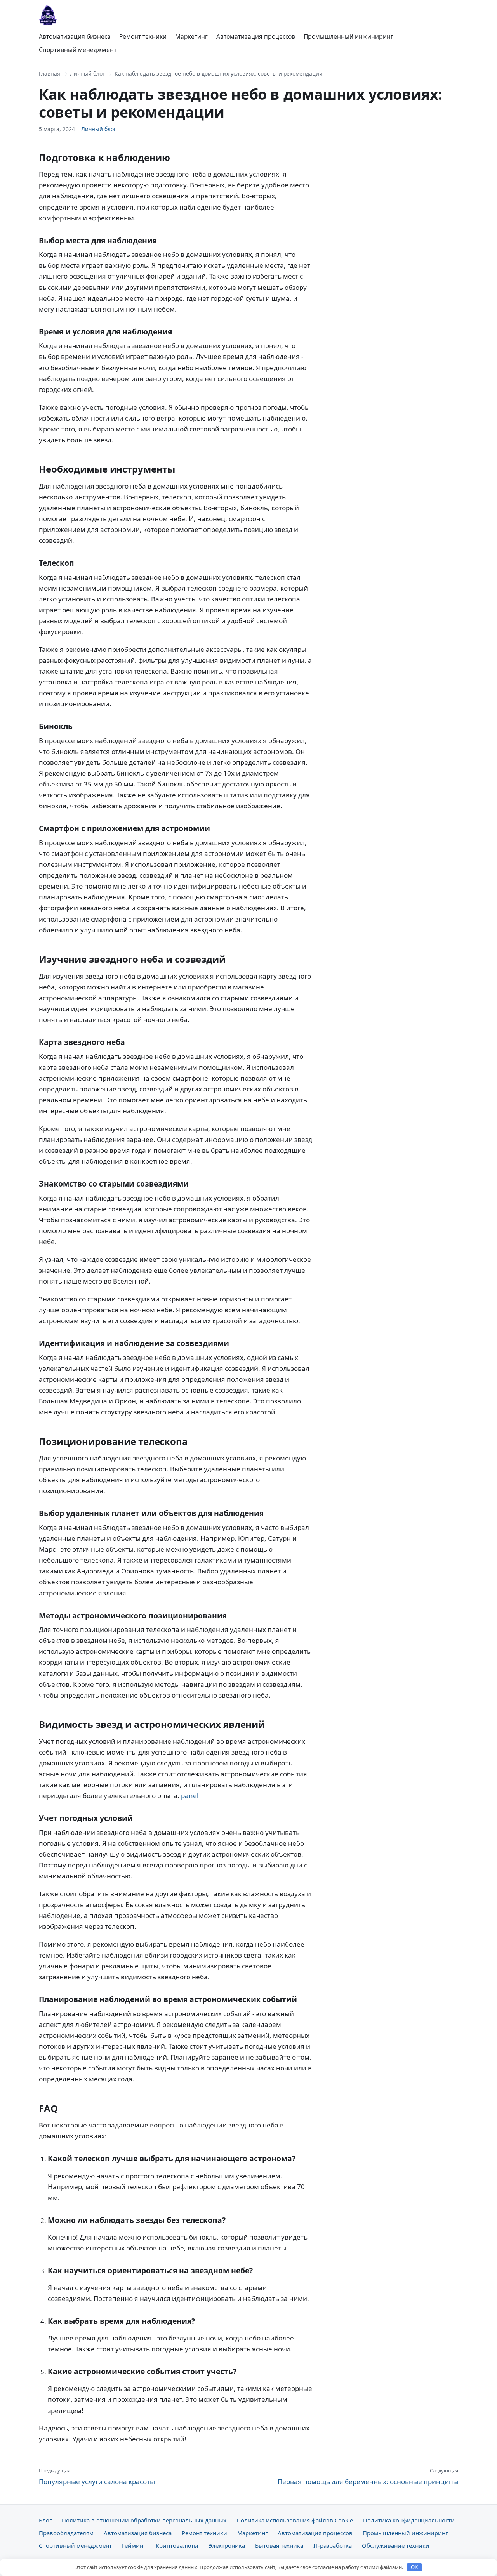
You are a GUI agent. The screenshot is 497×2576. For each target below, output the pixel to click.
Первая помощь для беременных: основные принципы (368, 2476)
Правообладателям (66, 2533)
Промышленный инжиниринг (348, 36)
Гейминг (134, 2545)
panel (190, 1796)
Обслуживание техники (396, 2545)
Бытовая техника (279, 2545)
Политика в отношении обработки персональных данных (144, 2520)
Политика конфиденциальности (409, 2520)
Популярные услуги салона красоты (97, 2476)
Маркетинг (191, 36)
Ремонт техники (143, 36)
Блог (45, 2520)
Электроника (227, 2545)
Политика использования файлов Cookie (295, 2520)
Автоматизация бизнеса (75, 36)
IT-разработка (333, 2545)
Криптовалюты (177, 2545)
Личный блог (87, 74)
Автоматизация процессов (256, 36)
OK (414, 2567)
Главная (50, 74)
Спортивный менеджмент (78, 50)
